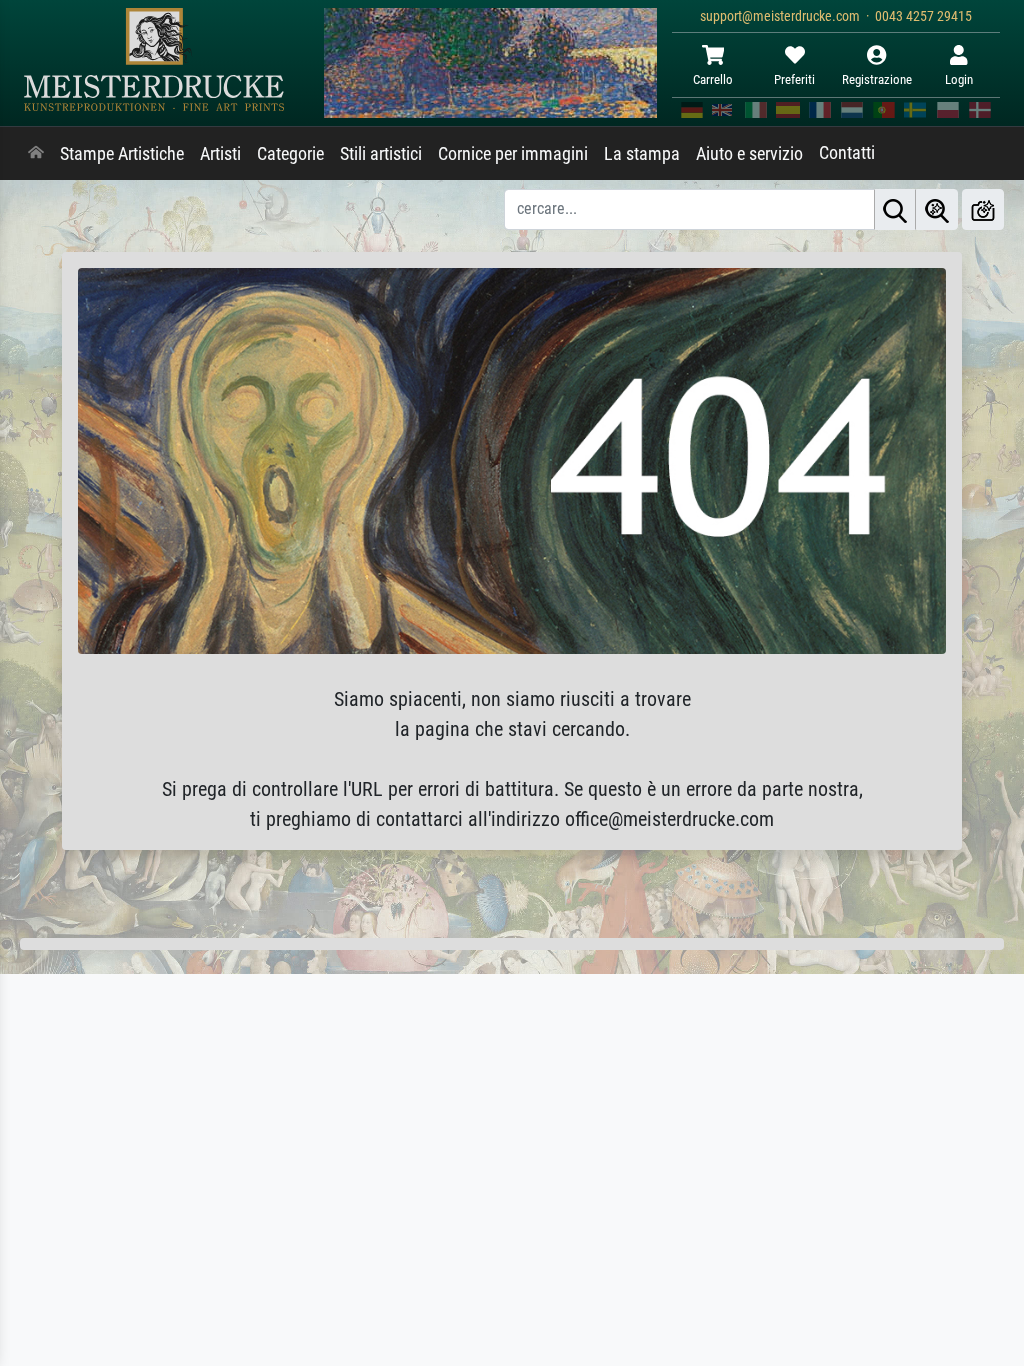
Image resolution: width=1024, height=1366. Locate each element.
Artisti (220, 154)
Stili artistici (381, 154)
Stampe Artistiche (122, 154)
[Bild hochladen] (983, 209)
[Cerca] (895, 209)
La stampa (642, 154)
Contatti (847, 153)
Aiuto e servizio (749, 154)
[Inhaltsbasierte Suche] (937, 209)
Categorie (290, 154)
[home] (36, 154)
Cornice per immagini (513, 154)
